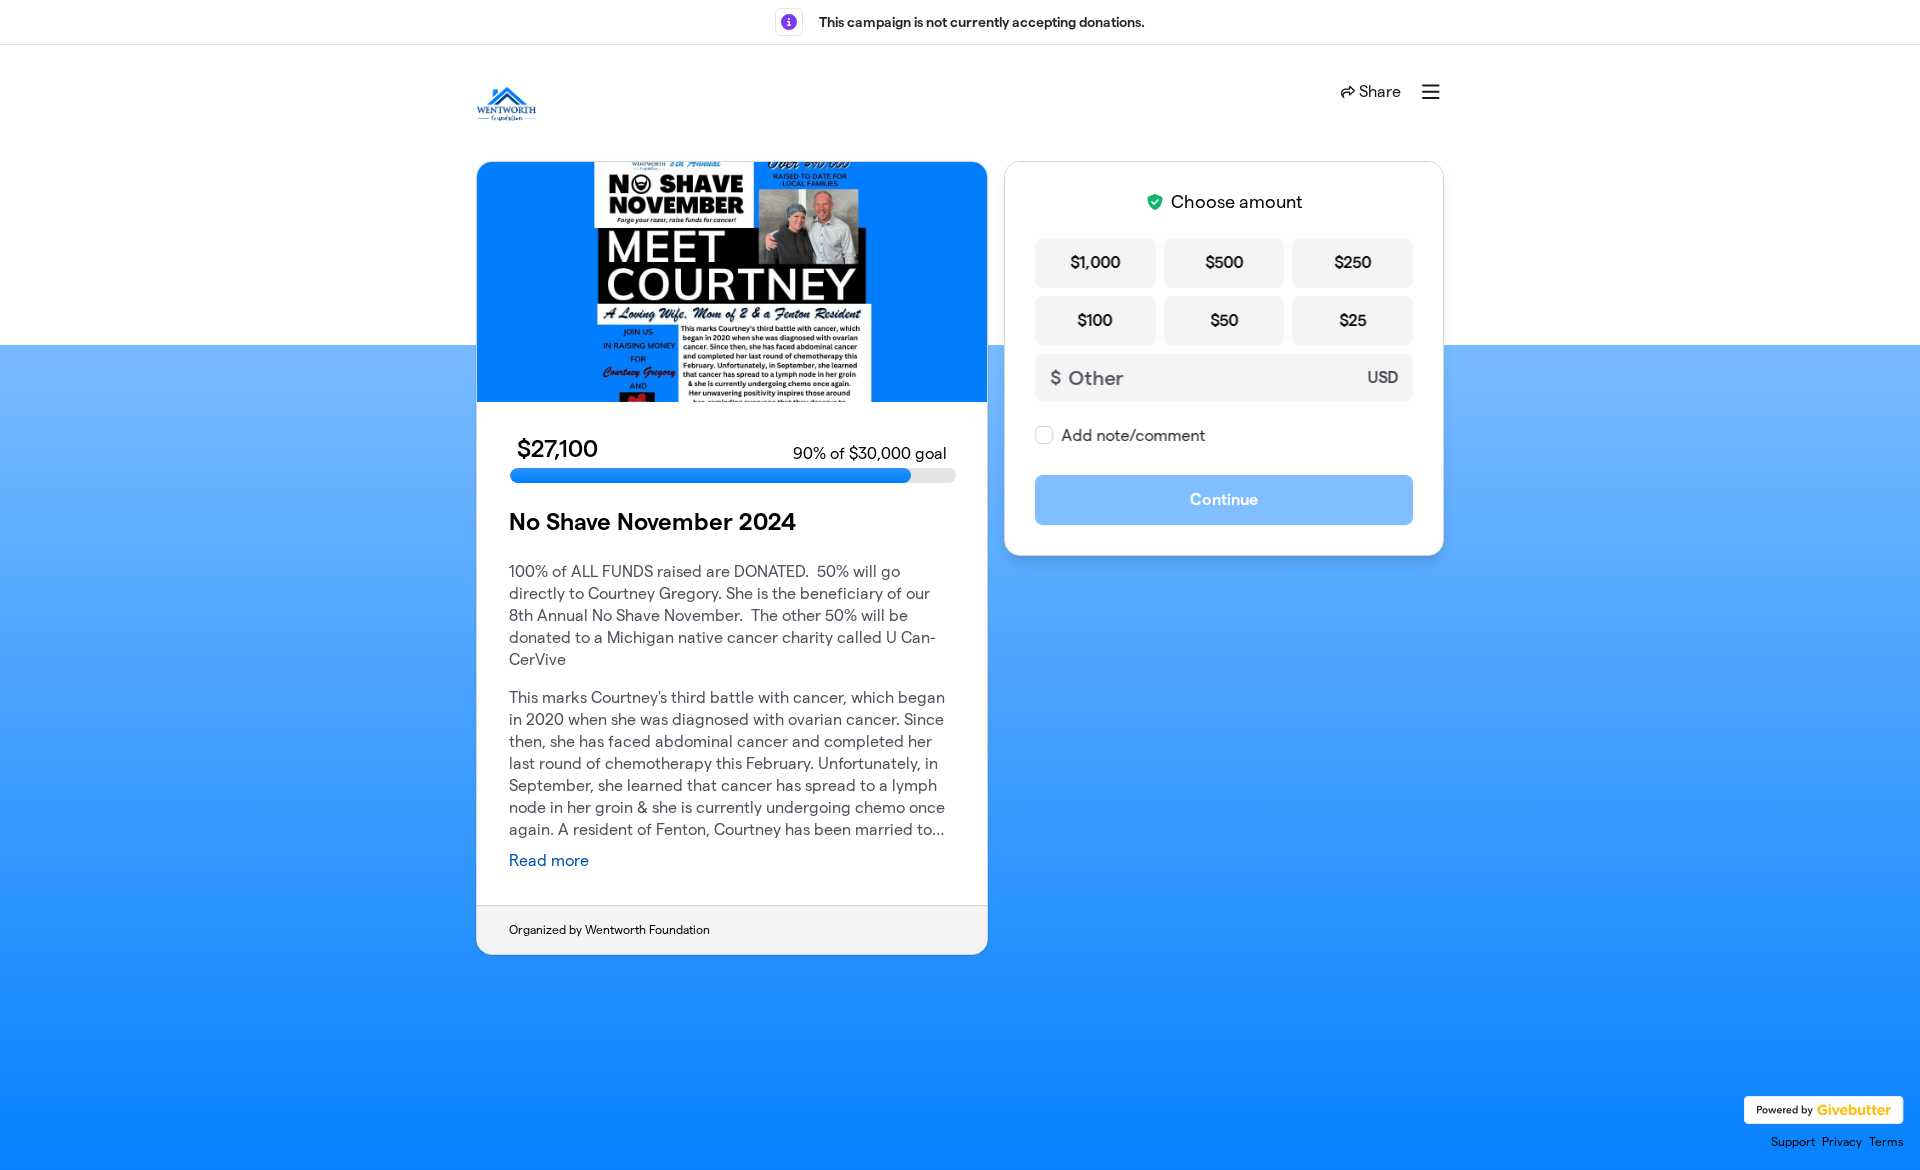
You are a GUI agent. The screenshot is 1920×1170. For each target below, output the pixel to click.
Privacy (1842, 1141)
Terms (1886, 1141)
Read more (549, 860)
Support (1793, 1141)
